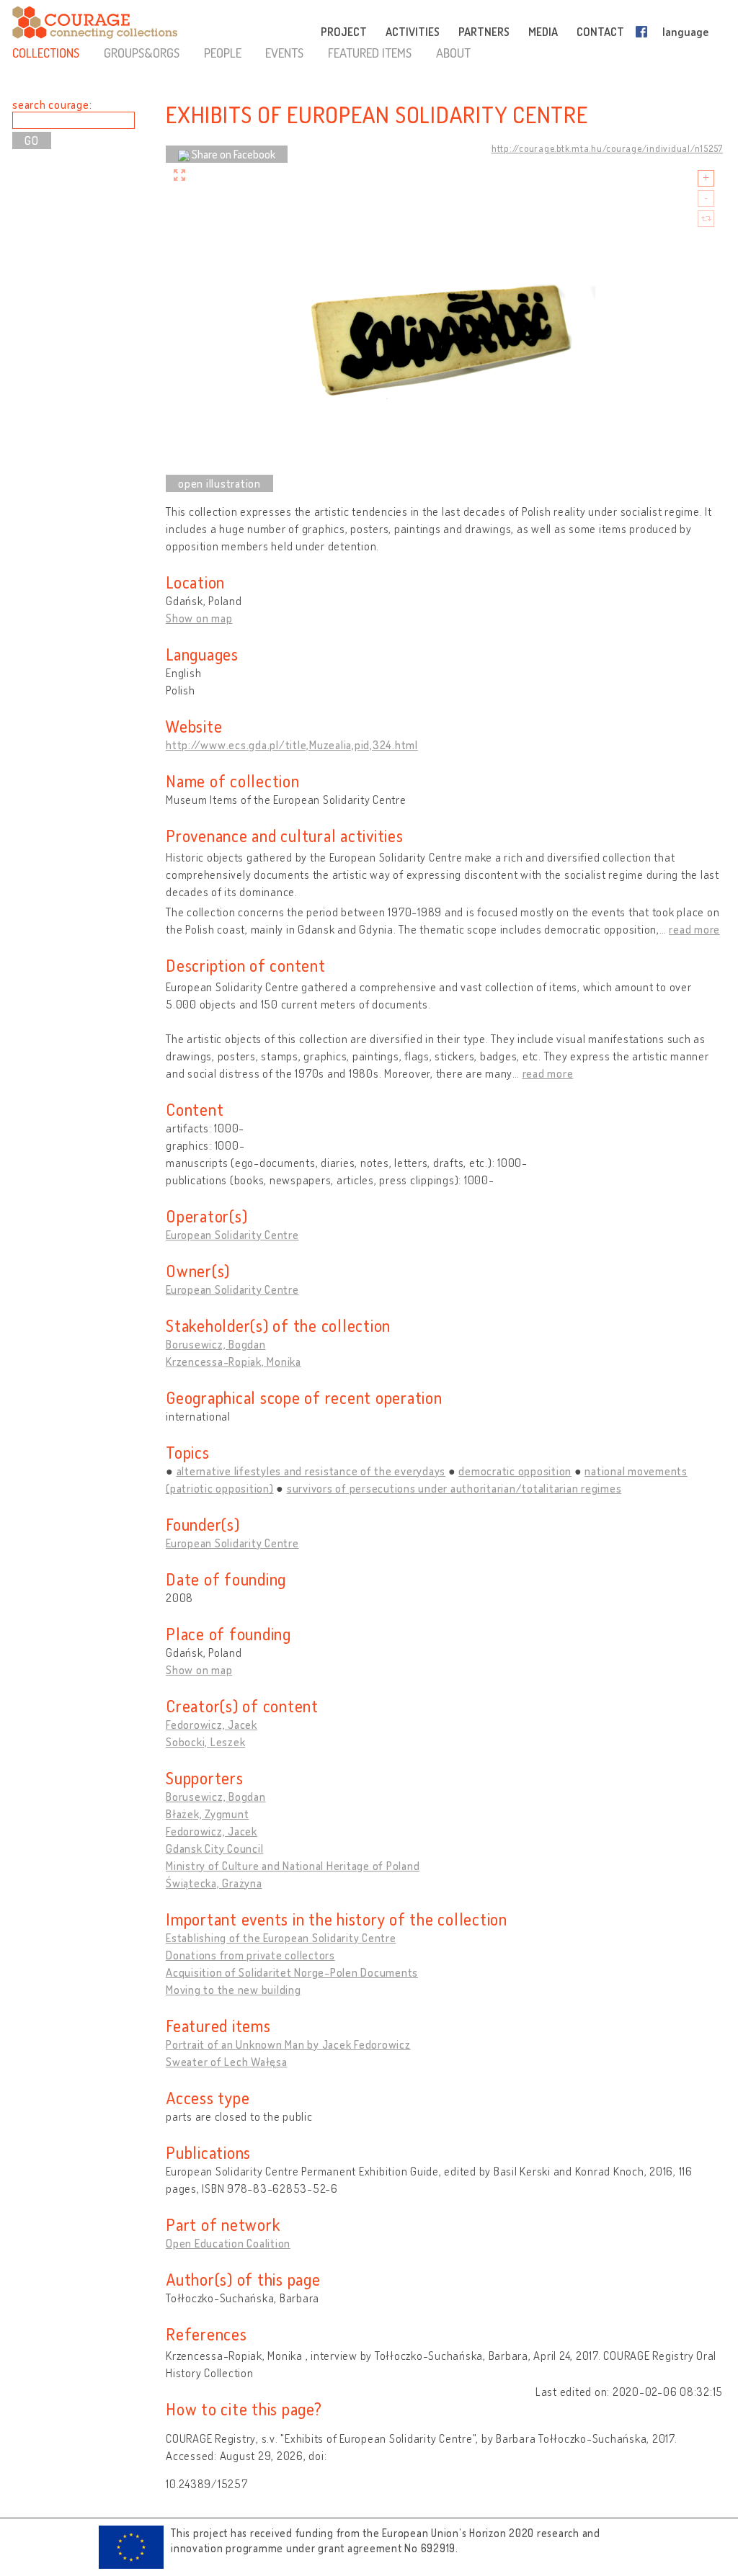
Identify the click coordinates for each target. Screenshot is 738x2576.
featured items (370, 53)
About (453, 53)
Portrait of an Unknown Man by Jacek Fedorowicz (288, 2044)
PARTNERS (484, 32)
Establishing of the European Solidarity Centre (281, 1938)
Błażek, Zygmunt (207, 1814)
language (685, 32)
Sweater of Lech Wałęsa (227, 2062)
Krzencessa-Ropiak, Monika (234, 1361)
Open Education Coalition (228, 2243)
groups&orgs (142, 53)
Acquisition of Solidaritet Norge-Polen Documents (292, 1972)
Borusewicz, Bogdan (216, 1344)
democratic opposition (515, 1471)
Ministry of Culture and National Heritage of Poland (293, 1866)
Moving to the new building (234, 1990)
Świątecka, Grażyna (214, 1883)
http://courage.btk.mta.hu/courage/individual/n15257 (607, 148)
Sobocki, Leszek (205, 1742)
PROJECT (344, 32)
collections (46, 53)
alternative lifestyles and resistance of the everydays (311, 1471)
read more (694, 929)
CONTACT (600, 32)
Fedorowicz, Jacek (212, 1725)
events (284, 53)
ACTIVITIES (413, 32)
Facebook (644, 32)
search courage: (52, 104)
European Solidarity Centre (232, 1235)
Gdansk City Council (214, 1848)
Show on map (199, 618)
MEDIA (543, 32)
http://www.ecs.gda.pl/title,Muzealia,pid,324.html (292, 745)
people (223, 53)
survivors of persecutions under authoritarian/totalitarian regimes (454, 1488)
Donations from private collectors (250, 1955)
